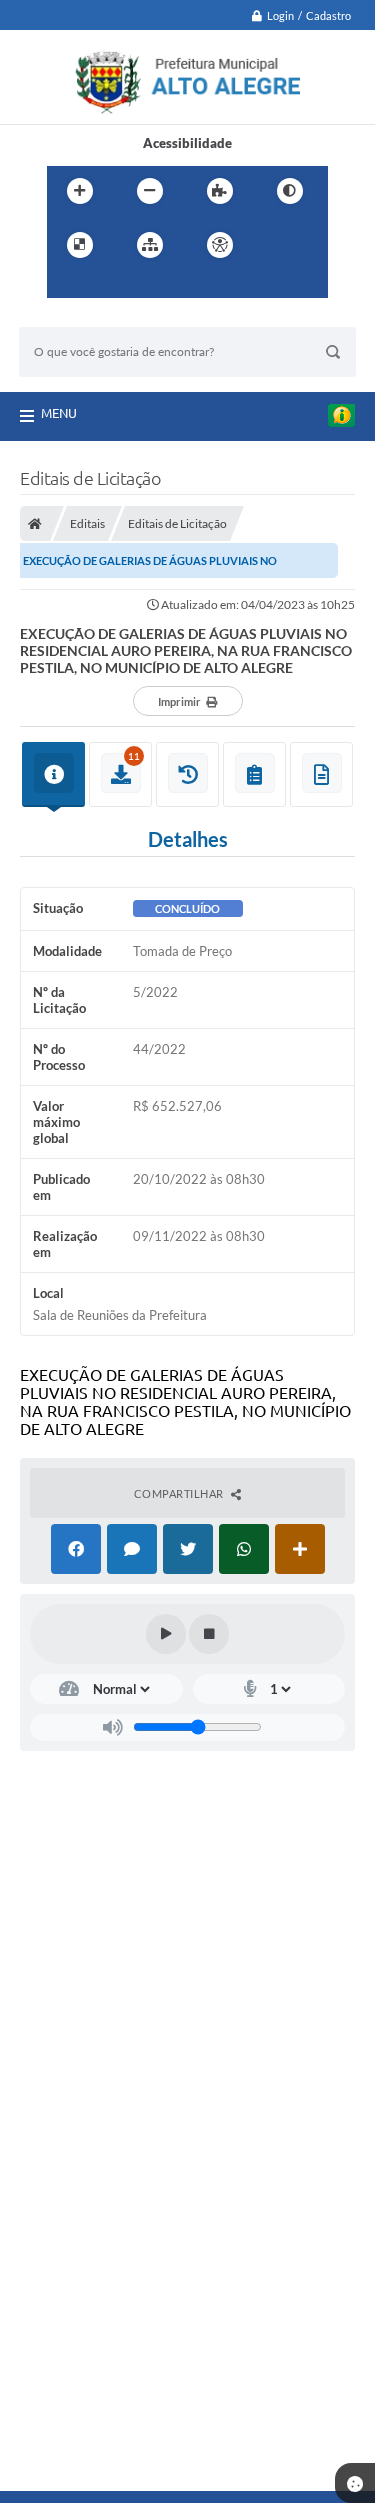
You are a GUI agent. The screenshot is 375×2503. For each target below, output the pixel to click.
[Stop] (209, 1634)
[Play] (166, 1634)
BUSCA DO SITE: (78, 317)
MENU (59, 413)
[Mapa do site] (150, 245)
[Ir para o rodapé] (155, 286)
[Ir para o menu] (67, 286)
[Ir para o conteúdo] (277, 245)
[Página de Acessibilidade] (220, 245)
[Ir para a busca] (111, 286)
